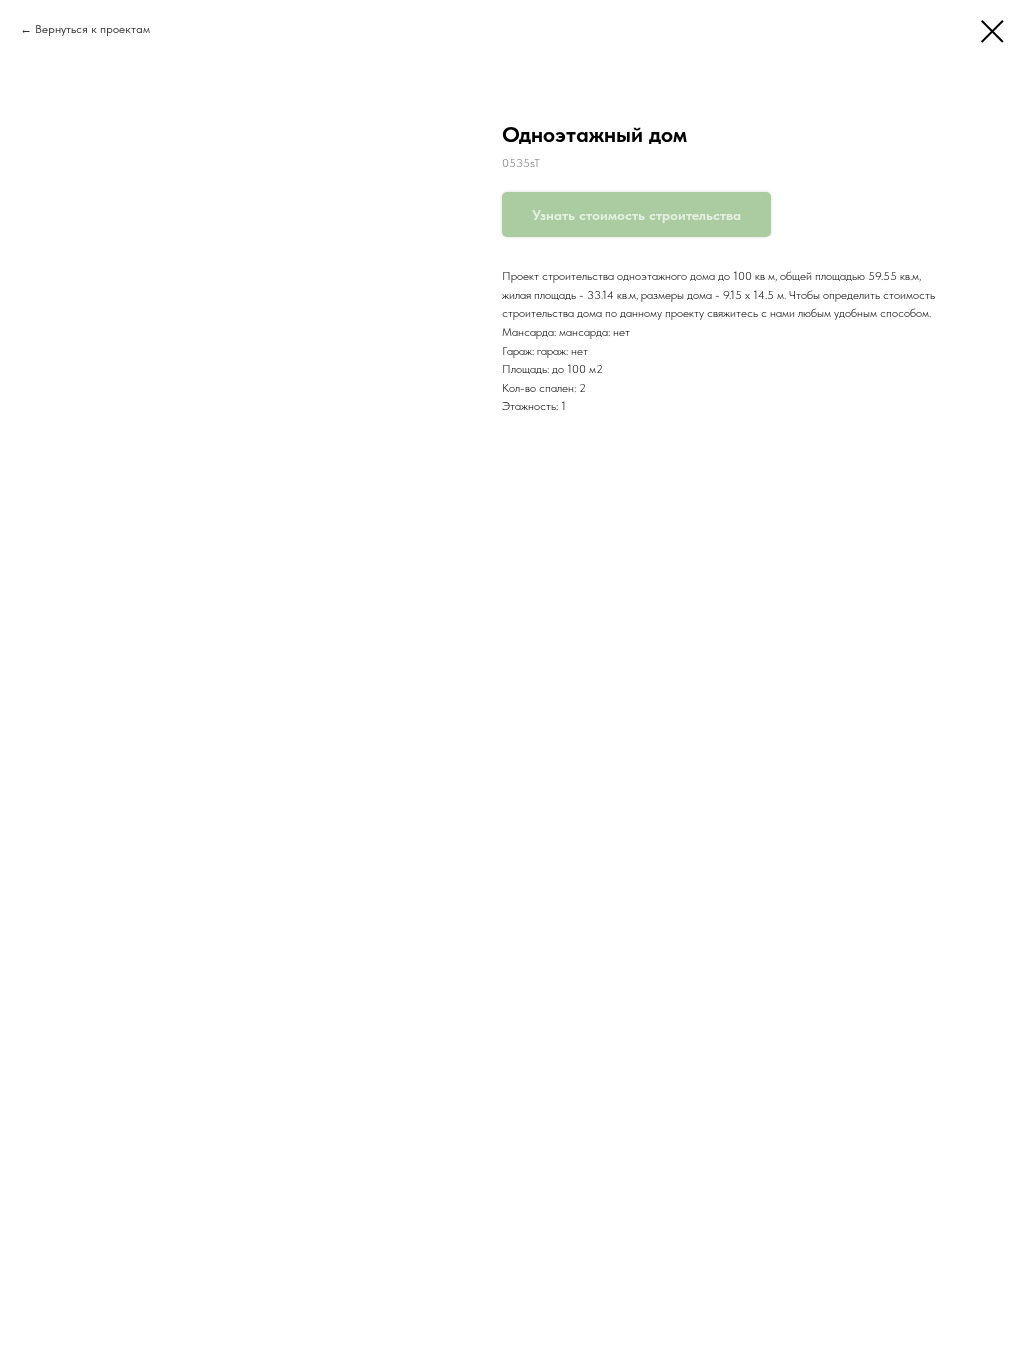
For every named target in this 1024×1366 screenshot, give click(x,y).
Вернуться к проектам (92, 29)
